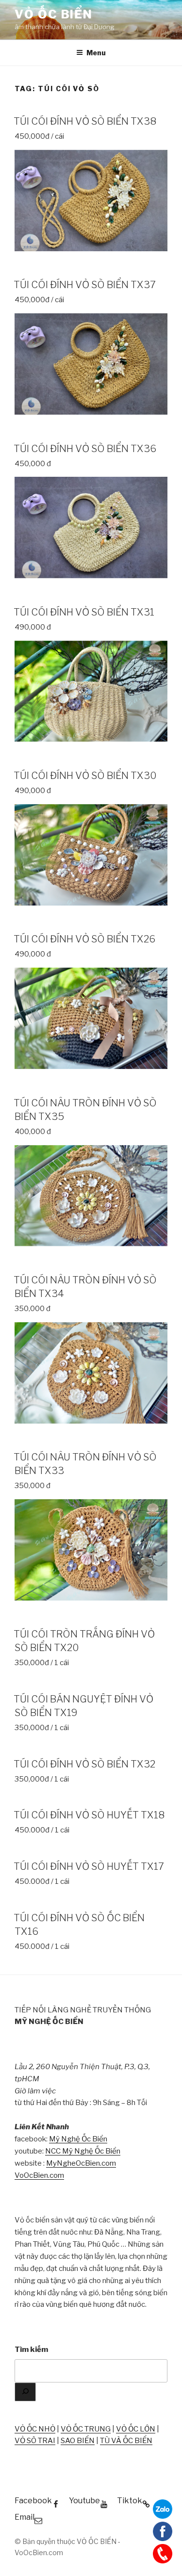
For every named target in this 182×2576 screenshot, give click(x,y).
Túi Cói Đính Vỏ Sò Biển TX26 (84, 939)
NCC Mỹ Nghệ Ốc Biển (83, 2151)
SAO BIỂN (78, 2441)
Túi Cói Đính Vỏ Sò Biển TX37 (85, 285)
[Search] (25, 2392)
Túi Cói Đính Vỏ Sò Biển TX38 (85, 121)
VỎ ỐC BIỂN (54, 14)
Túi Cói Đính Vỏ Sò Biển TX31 (84, 612)
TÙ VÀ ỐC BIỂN (126, 2441)
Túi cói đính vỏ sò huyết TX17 (89, 1866)
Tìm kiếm (31, 2349)
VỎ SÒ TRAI (35, 2441)
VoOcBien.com (39, 2175)
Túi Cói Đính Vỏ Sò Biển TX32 (84, 1764)
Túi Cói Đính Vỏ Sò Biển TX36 (85, 449)
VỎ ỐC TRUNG (86, 2429)
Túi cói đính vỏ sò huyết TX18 (89, 1815)
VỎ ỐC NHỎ (35, 2429)
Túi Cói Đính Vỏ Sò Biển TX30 (85, 776)
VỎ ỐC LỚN (136, 2429)
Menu (96, 53)
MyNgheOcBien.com (81, 2163)
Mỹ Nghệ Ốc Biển (78, 2139)
